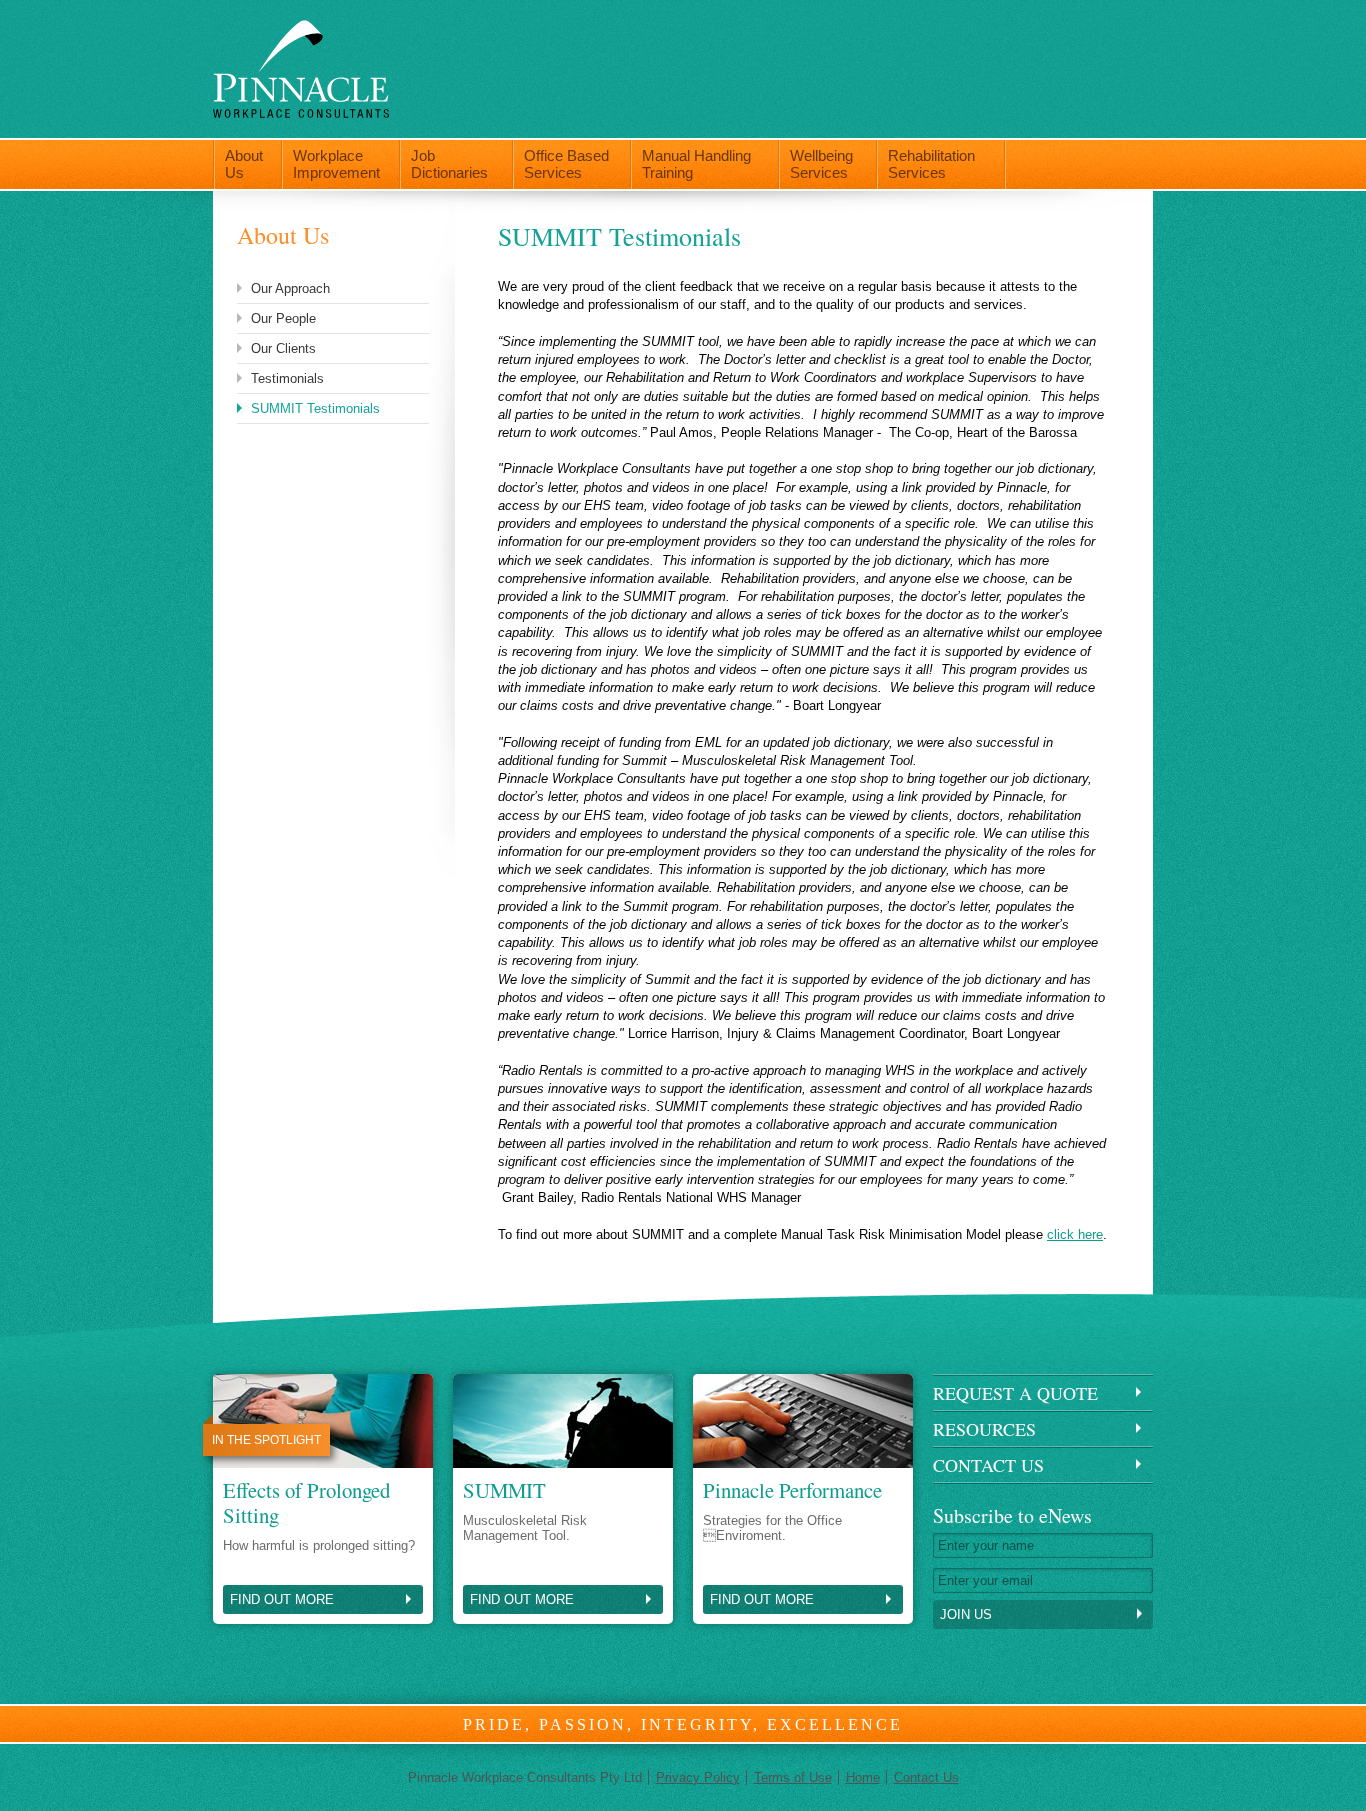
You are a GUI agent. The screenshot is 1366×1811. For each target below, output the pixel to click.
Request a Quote (1015, 1393)
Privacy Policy (698, 1777)
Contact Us (988, 1465)
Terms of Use (793, 1777)
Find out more (282, 1599)
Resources (984, 1429)
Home (863, 1777)
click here (1075, 1234)
